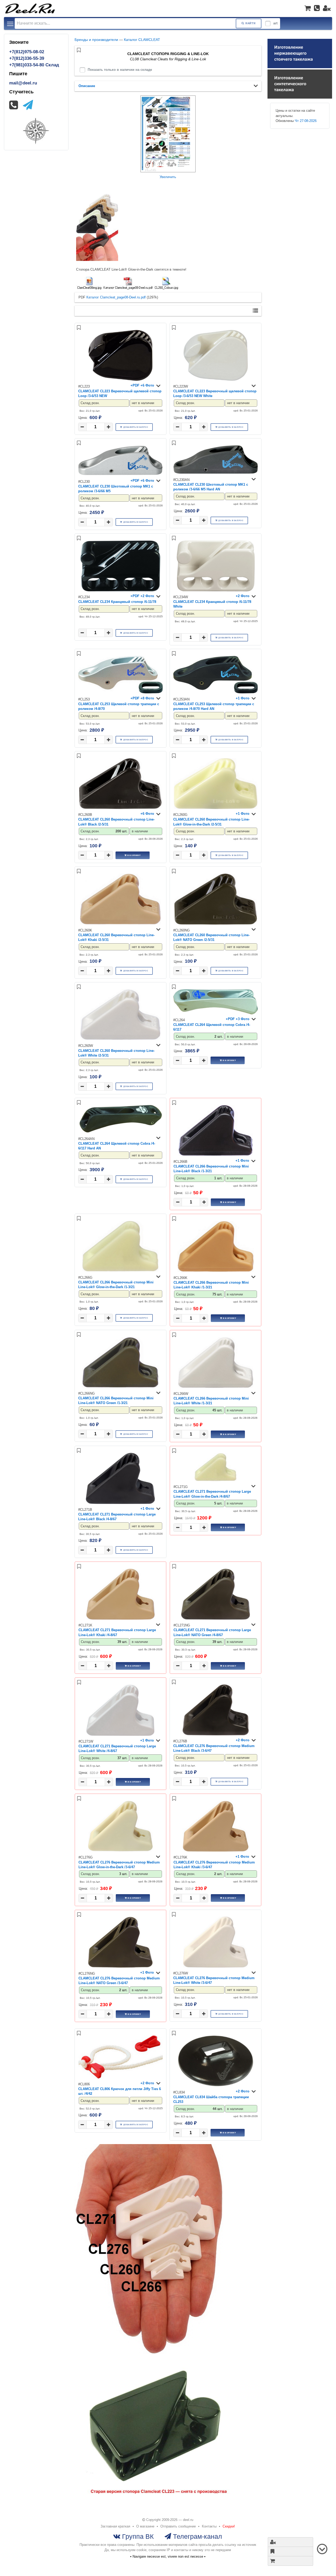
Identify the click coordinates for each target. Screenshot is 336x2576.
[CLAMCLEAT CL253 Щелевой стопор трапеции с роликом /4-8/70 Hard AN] (216, 692)
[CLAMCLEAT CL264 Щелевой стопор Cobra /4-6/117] (216, 1013)
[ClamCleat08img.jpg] (89, 284)
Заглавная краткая (115, 2526)
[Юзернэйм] (327, 8)
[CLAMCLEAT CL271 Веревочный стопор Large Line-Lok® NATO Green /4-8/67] (216, 1618)
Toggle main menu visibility (10, 23)
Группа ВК (137, 2536)
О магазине (145, 2526)
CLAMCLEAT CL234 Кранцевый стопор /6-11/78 (117, 602)
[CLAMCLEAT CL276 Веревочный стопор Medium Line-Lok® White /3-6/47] (216, 1966)
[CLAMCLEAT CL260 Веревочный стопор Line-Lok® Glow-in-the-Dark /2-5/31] (216, 808)
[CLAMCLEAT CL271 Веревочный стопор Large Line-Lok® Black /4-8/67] (120, 1503)
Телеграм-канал (197, 2536)
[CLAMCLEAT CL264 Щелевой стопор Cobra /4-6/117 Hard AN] (120, 1132)
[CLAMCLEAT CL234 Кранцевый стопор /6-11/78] (120, 590)
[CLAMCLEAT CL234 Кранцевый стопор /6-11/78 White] (216, 590)
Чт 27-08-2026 (306, 121)
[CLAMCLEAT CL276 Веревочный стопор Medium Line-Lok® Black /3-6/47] (216, 1734)
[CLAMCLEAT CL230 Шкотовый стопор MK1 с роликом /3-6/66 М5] (120, 475)
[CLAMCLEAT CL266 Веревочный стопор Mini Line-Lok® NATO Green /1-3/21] (120, 1387)
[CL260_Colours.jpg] (166, 284)
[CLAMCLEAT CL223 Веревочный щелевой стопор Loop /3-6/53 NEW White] (216, 380)
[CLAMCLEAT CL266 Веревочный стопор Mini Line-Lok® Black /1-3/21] (216, 1155)
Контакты (209, 2526)
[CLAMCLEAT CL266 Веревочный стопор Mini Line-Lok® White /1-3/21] (216, 1387)
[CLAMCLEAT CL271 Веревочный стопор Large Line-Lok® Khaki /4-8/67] (120, 1618)
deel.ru (188, 2520)
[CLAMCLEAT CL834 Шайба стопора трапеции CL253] (216, 2085)
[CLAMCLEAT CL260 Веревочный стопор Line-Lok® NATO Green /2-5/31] (216, 923)
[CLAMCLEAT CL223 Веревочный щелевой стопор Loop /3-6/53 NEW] (120, 380)
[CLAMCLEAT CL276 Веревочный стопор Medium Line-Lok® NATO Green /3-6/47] (120, 1967)
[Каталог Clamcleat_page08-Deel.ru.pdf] (128, 284)
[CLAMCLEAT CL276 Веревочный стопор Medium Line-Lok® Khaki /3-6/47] (216, 1851)
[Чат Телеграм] (28, 105)
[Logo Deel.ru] (30, 8)
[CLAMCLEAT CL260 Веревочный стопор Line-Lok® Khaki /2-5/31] (120, 923)
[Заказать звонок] (317, 8)
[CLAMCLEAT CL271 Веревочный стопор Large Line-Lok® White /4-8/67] (120, 1735)
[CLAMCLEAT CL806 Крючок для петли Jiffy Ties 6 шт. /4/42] (120, 2077)
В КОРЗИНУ (134, 855)
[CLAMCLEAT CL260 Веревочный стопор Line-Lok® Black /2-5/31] (120, 808)
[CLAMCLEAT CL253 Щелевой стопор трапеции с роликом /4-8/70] (120, 692)
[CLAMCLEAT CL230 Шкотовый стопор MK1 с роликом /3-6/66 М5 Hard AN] (216, 473)
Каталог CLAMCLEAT (142, 40)
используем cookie (132, 2550)
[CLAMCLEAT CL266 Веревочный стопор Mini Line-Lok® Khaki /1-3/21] (216, 1271)
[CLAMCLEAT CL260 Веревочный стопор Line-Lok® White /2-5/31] (120, 1039)
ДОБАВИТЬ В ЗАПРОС (136, 427)
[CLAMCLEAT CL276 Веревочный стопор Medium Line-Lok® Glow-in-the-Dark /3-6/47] (120, 1851)
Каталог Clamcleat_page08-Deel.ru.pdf (116, 297)
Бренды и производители (96, 40)
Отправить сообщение (178, 2526)
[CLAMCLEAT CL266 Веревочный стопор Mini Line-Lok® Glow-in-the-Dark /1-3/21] (120, 1270)
